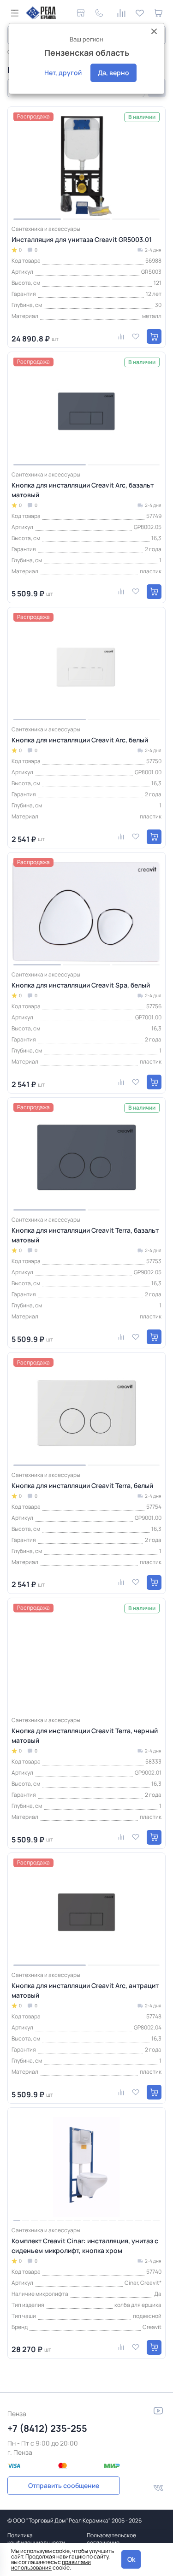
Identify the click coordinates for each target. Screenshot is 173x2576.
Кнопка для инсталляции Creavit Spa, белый (81, 985)
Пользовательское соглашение (111, 2539)
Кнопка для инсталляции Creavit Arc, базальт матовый (83, 490)
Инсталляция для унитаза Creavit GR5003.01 (82, 239)
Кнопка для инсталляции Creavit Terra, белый (82, 1485)
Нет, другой (63, 73)
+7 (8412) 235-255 (47, 2428)
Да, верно (113, 73)
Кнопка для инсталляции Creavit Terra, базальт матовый (85, 1235)
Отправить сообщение (64, 2485)
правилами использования (51, 2565)
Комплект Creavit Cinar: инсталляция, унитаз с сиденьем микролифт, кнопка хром (85, 2246)
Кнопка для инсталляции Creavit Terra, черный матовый (85, 1735)
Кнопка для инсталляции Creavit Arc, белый (80, 740)
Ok (131, 2559)
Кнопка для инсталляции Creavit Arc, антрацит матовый (85, 1990)
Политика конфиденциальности (36, 2539)
